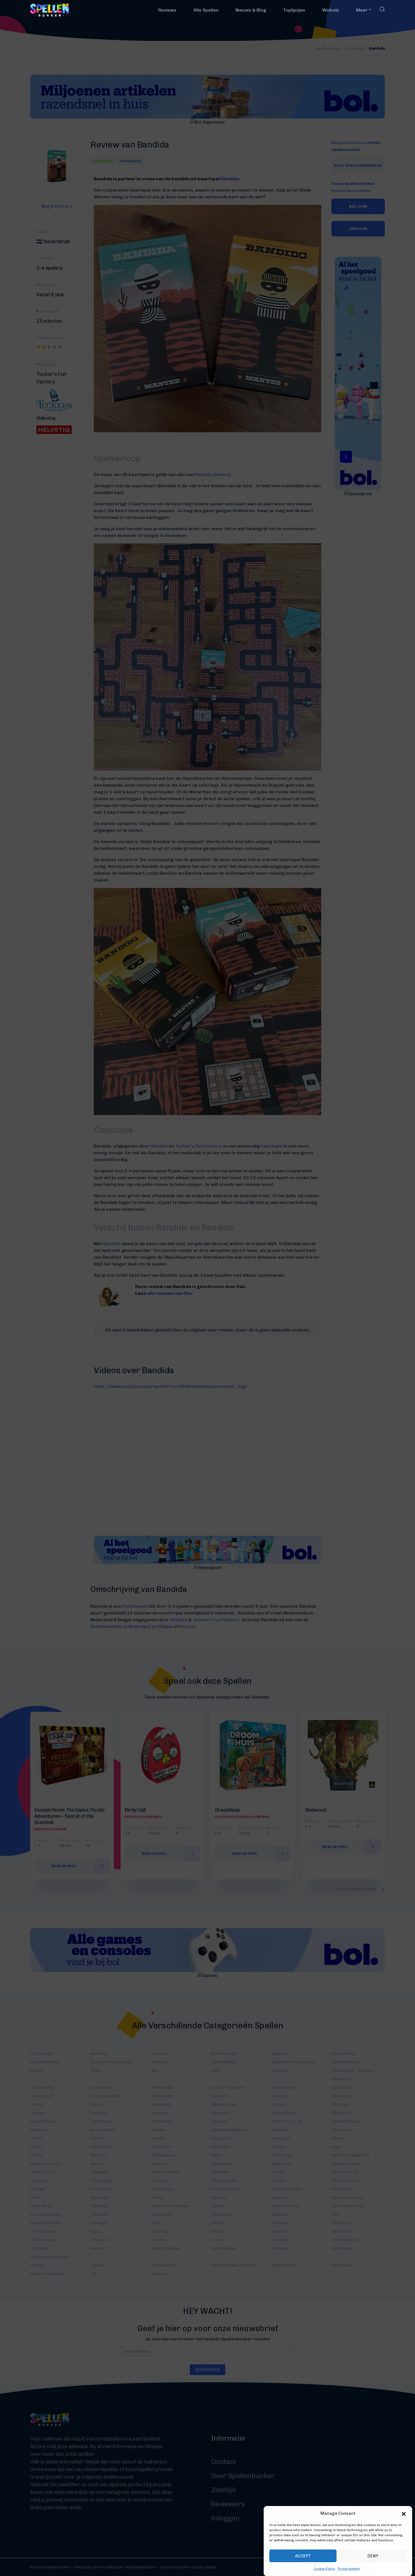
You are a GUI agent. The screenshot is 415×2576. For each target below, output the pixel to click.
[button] (404, 2513)
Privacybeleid (349, 2569)
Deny (373, 2556)
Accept (303, 2556)
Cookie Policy (324, 2569)
